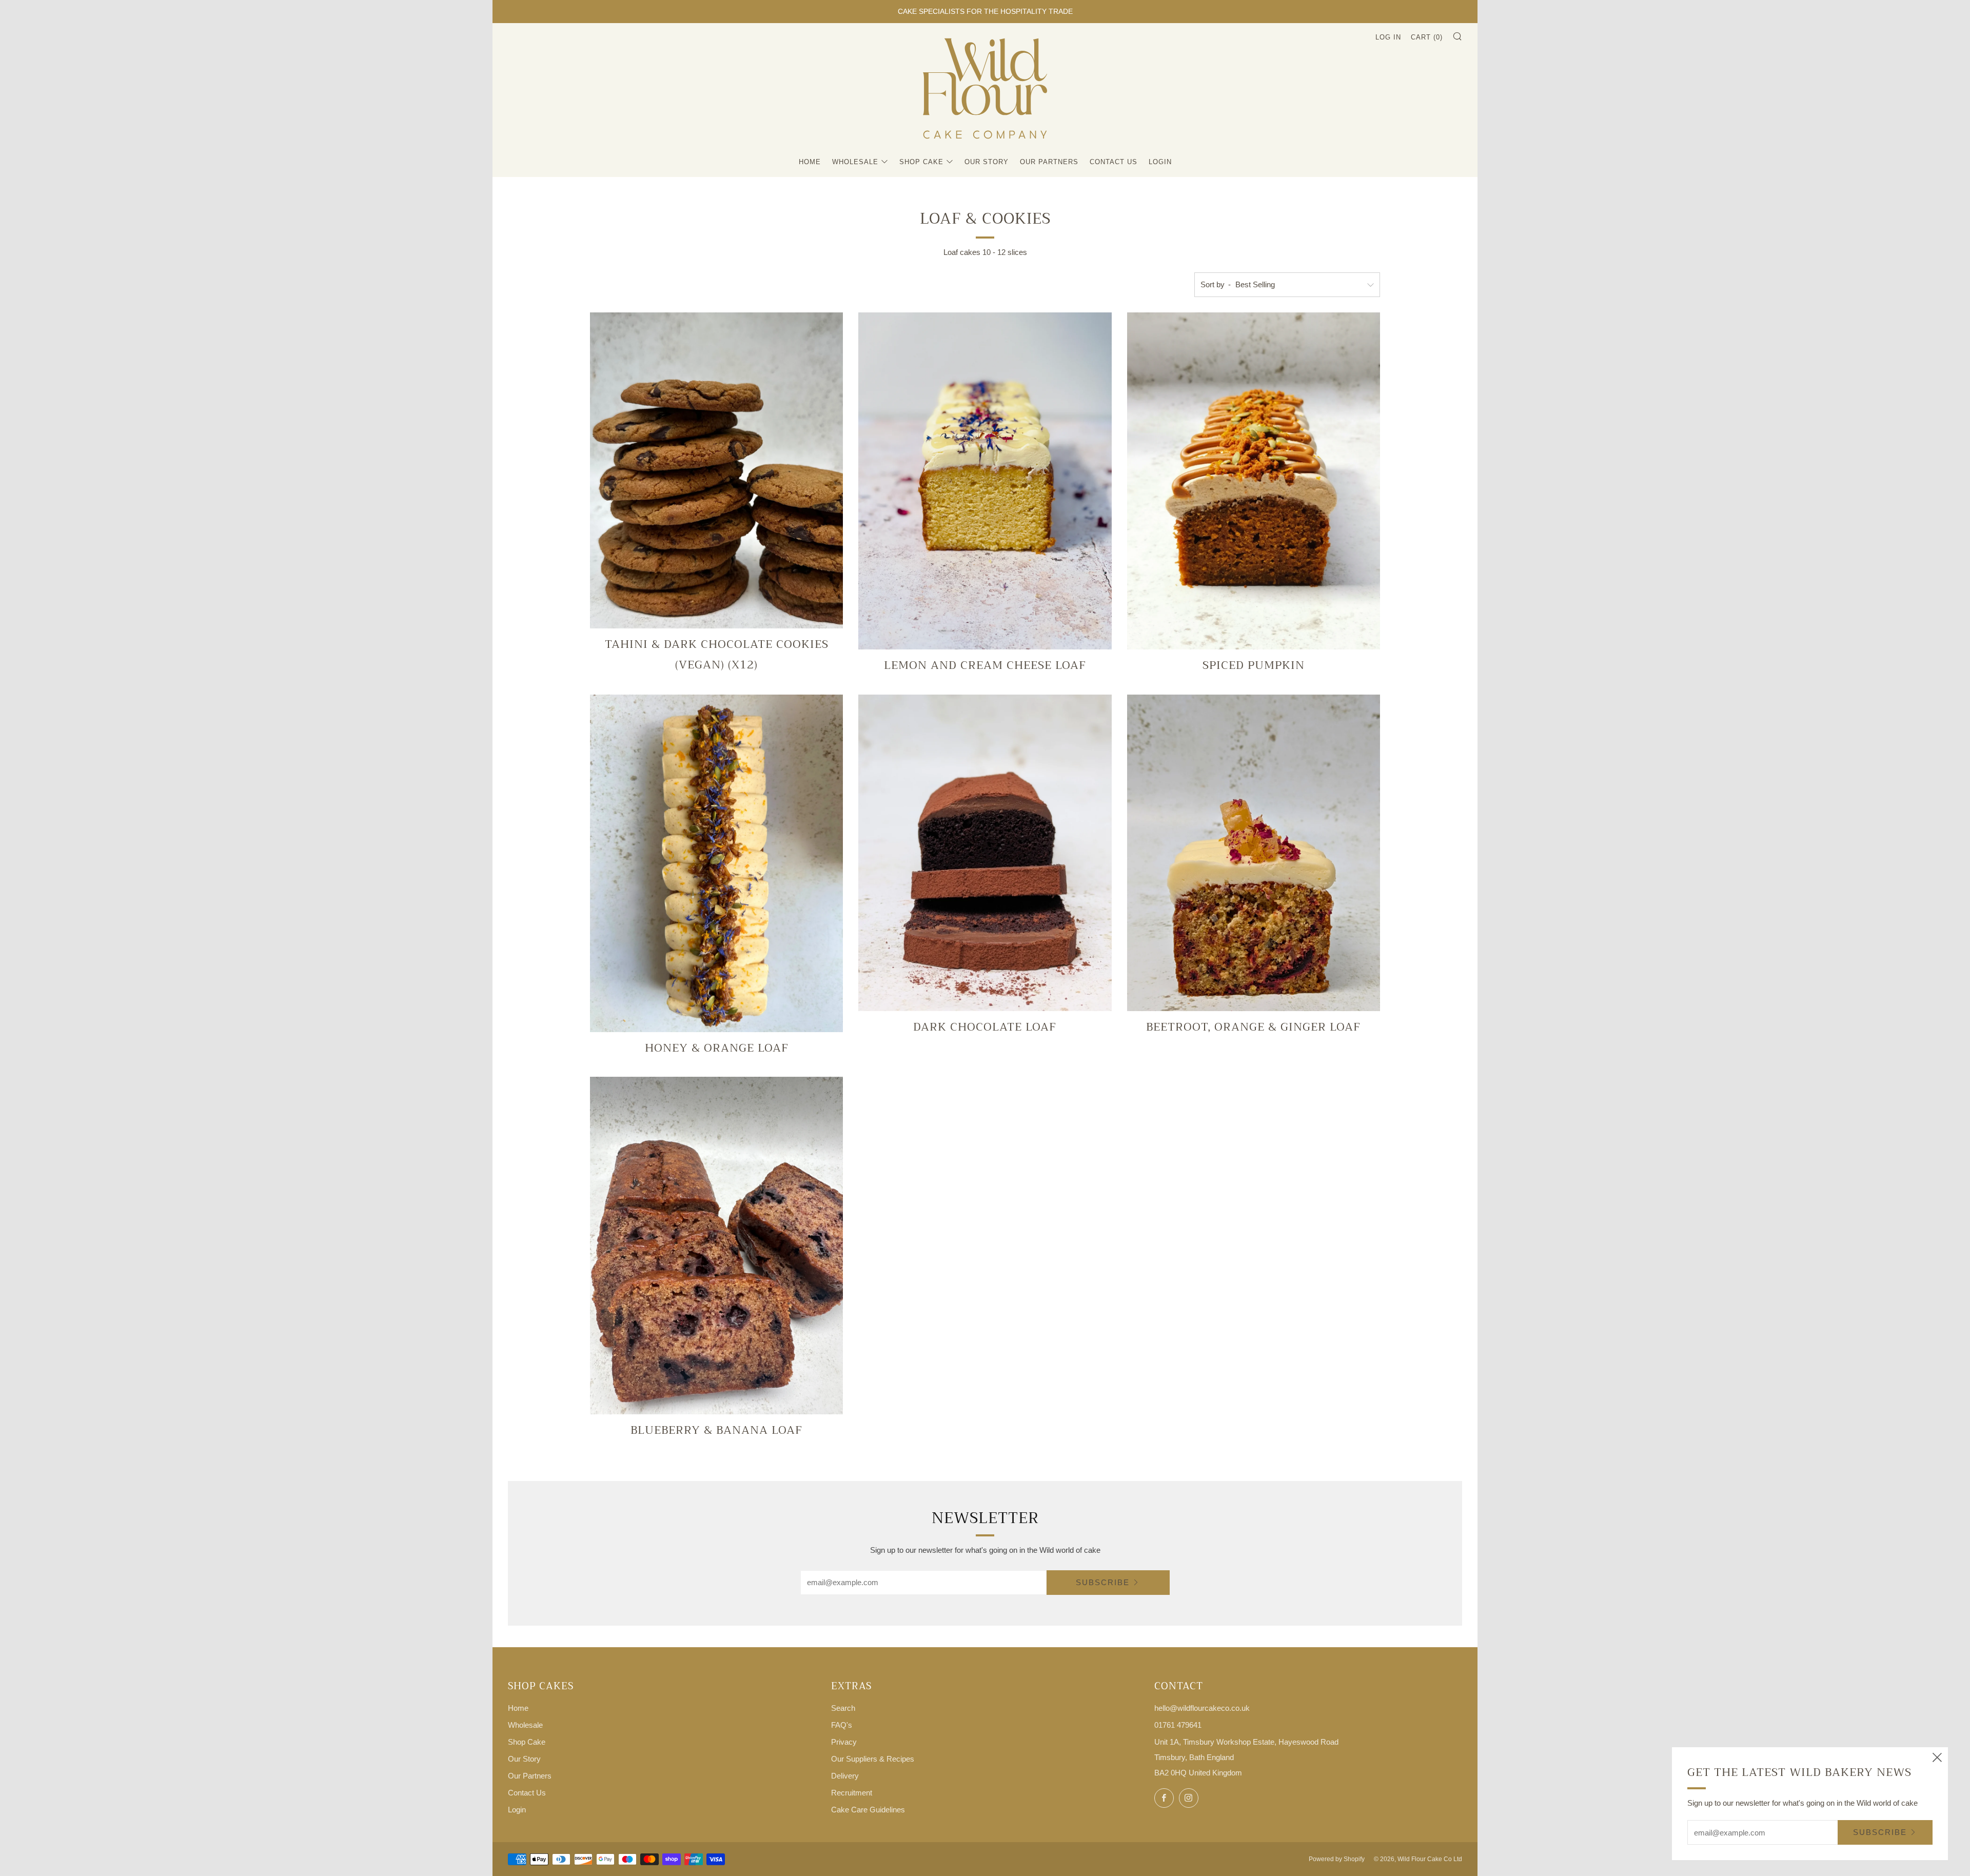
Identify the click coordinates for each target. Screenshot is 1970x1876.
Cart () (1427, 37)
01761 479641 (1178, 1725)
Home (810, 162)
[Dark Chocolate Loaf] (985, 853)
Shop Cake (921, 162)
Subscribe (1103, 1582)
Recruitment (852, 1793)
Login (1160, 162)
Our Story (987, 162)
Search (843, 1708)
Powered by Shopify (1337, 1859)
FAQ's (842, 1725)
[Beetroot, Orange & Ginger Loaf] (1254, 853)
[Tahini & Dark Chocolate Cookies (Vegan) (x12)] (716, 471)
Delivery (845, 1776)
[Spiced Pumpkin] (1254, 481)
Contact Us (1114, 162)
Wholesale (855, 162)
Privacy (844, 1742)
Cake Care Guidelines (868, 1810)
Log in (1388, 37)
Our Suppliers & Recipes (873, 1759)
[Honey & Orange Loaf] (716, 863)
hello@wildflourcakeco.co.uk (1202, 1708)
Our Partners (1049, 162)
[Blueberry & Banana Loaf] (716, 1246)
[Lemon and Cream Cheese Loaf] (985, 481)
